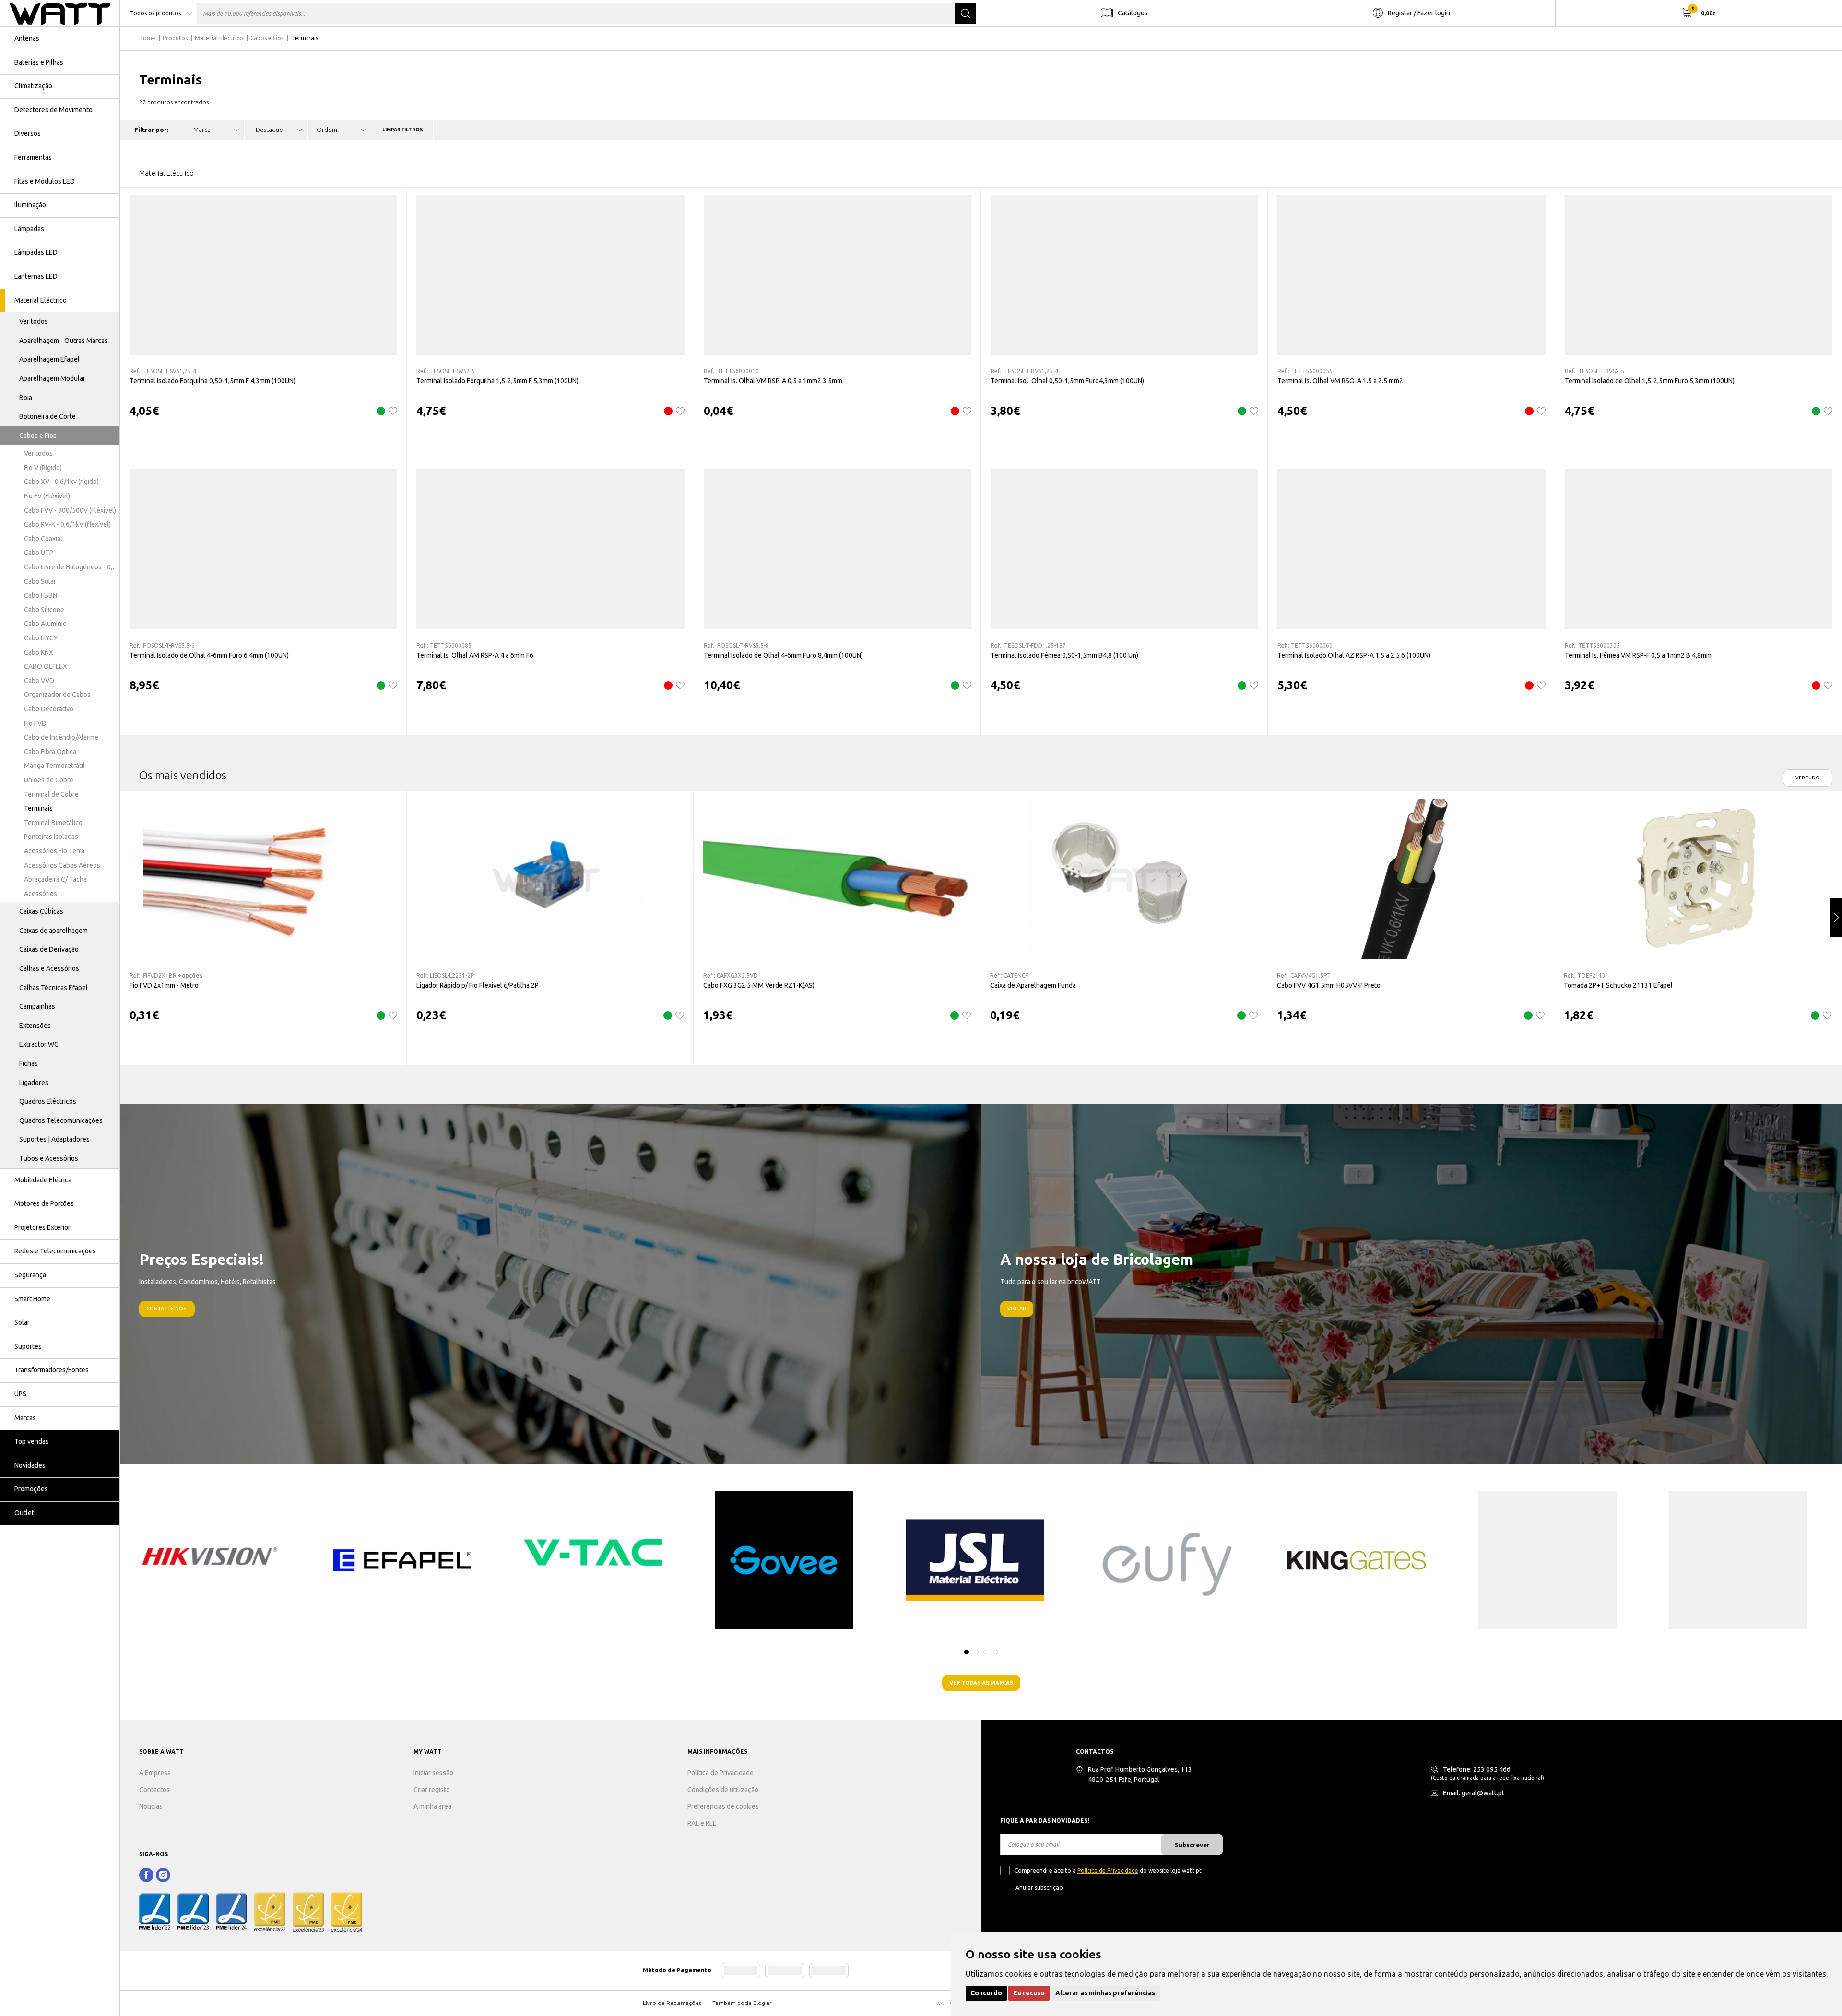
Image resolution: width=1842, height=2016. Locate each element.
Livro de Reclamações (672, 2003)
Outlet (24, 1513)
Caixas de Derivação (49, 949)
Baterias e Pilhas (39, 62)
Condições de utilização (723, 1790)
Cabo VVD (39, 681)
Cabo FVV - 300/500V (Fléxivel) (70, 510)
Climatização (33, 86)
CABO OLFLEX (46, 666)
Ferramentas (33, 157)
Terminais (38, 808)
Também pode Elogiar (742, 2003)
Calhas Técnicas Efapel (53, 988)
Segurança (30, 1275)
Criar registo (432, 1790)
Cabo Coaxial (43, 539)
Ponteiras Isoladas (51, 837)
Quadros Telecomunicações (61, 1120)
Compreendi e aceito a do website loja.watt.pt (1108, 1870)
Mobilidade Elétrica (43, 1180)
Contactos (154, 1790)
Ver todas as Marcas (981, 1683)
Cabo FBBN (41, 595)
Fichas (29, 1063)
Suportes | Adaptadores (54, 1139)
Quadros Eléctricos (48, 1101)
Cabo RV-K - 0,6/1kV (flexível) (67, 524)
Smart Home (32, 1299)
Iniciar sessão (433, 1773)
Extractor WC (39, 1044)
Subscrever (1192, 1845)
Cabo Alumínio (45, 624)
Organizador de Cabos (57, 695)
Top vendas (32, 1441)
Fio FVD (35, 723)
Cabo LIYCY (41, 638)
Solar (22, 1322)
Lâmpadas (29, 229)
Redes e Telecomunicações (55, 1251)
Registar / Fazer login (1419, 13)
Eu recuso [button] (1029, 1993)
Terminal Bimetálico (53, 823)
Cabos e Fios (38, 436)
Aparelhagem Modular (52, 378)
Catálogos (1133, 13)
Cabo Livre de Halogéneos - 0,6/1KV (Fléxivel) (72, 567)
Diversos (28, 133)
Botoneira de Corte (47, 416)
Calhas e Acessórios (49, 968)
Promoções (31, 1489)
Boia (26, 398)
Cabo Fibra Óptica (50, 752)
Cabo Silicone (44, 610)
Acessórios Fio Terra (54, 851)
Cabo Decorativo (49, 709)
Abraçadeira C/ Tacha (55, 879)
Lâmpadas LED (36, 252)
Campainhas (37, 1006)
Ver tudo (1808, 778)
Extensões (35, 1026)
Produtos (175, 38)
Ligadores (34, 1083)
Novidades (30, 1465)
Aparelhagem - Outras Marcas (64, 341)
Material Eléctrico (41, 300)
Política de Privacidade (720, 1773)
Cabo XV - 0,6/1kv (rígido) (61, 482)
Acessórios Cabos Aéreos (62, 865)
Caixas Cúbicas (41, 911)
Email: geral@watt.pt (1474, 1793)
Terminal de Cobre (51, 794)
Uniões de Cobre (49, 780)
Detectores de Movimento (53, 110)
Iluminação (30, 205)
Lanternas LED (36, 276)
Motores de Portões (44, 1203)
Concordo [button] (986, 1993)
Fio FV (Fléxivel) (47, 496)
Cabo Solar (40, 581)
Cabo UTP (39, 553)
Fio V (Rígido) (43, 468)
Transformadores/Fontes (52, 1370)
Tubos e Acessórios (49, 1158)
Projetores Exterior (42, 1227)
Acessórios (41, 894)
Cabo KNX (39, 652)
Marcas (25, 1418)
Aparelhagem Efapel (49, 359)
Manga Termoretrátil (54, 766)
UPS (20, 1394)
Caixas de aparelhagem (53, 931)
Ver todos (34, 321)
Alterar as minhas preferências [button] (1105, 1993)
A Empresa (155, 1773)
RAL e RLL (702, 1823)
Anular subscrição (1039, 1888)
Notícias (151, 1806)
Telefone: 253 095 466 (1477, 1769)
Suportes (28, 1346)
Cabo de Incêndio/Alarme (61, 737)
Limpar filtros (403, 130)
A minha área (432, 1806)
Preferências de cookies (723, 1806)
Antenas (27, 38)
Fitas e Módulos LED (45, 181)
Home (147, 38)
